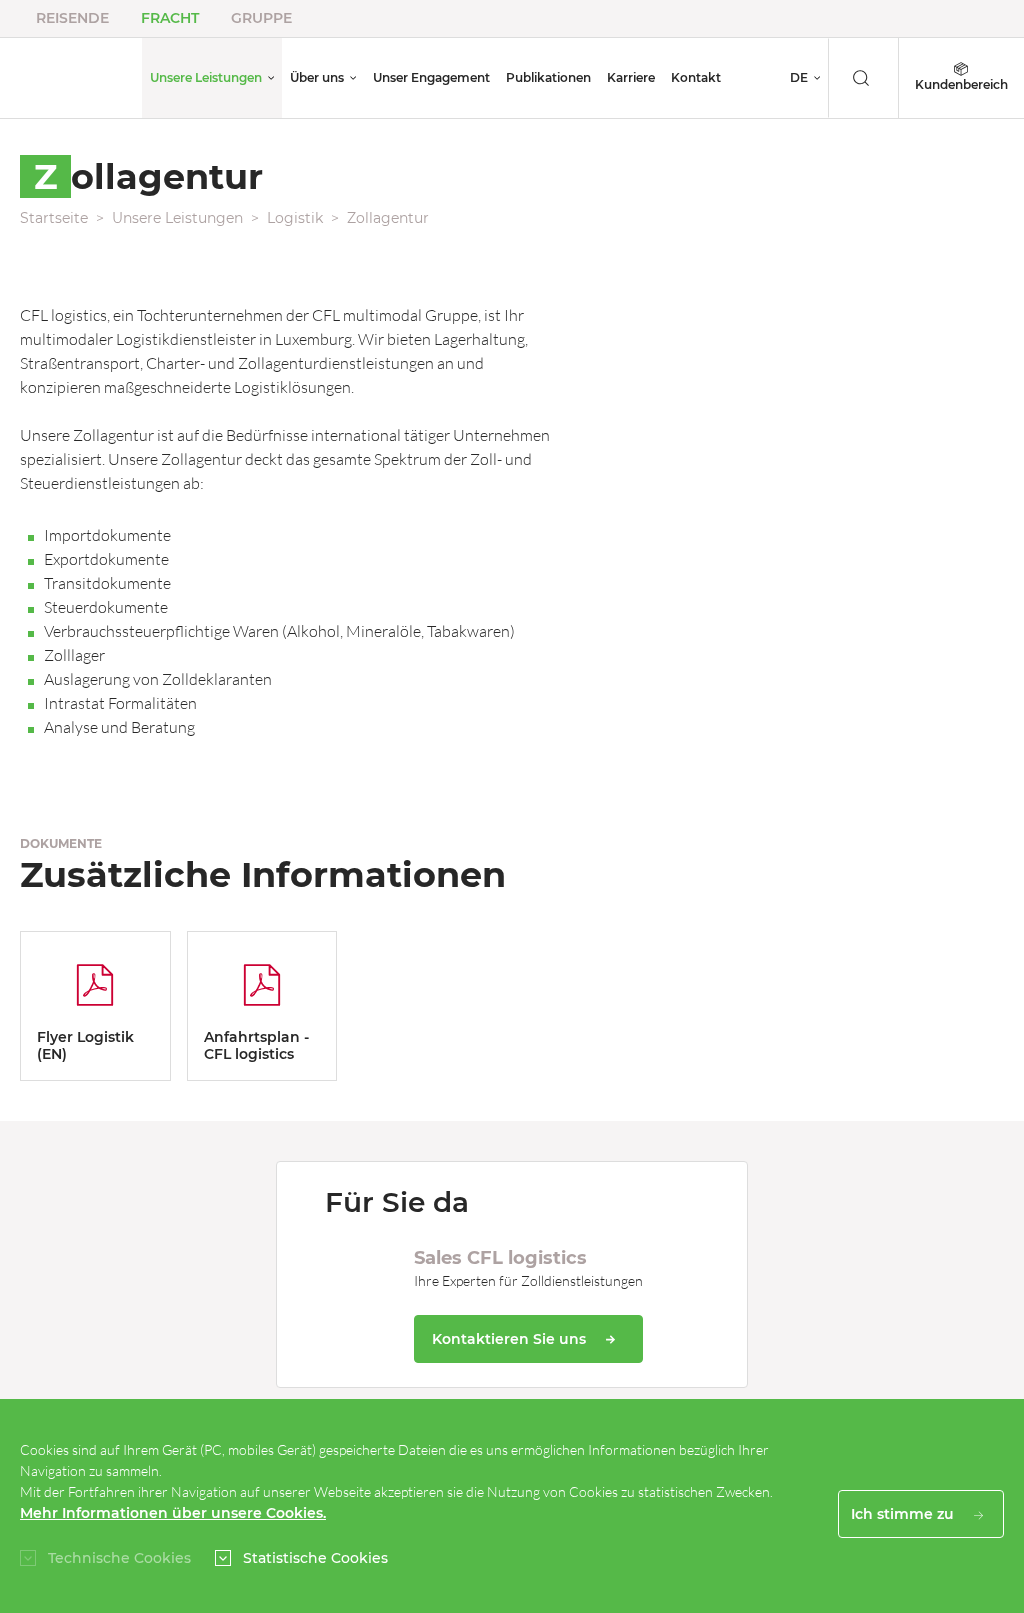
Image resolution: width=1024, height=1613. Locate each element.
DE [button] (799, 77)
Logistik (295, 218)
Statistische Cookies (315, 1558)
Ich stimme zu (904, 1514)
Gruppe (261, 18)
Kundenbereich (961, 84)
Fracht (170, 18)
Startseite (54, 218)
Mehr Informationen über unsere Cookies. (173, 1513)
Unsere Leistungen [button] (206, 77)
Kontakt (696, 77)
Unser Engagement (431, 77)
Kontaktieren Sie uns (511, 1339)
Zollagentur (388, 218)
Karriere (631, 77)
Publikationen (548, 77)
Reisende (72, 18)
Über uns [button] (317, 77)
